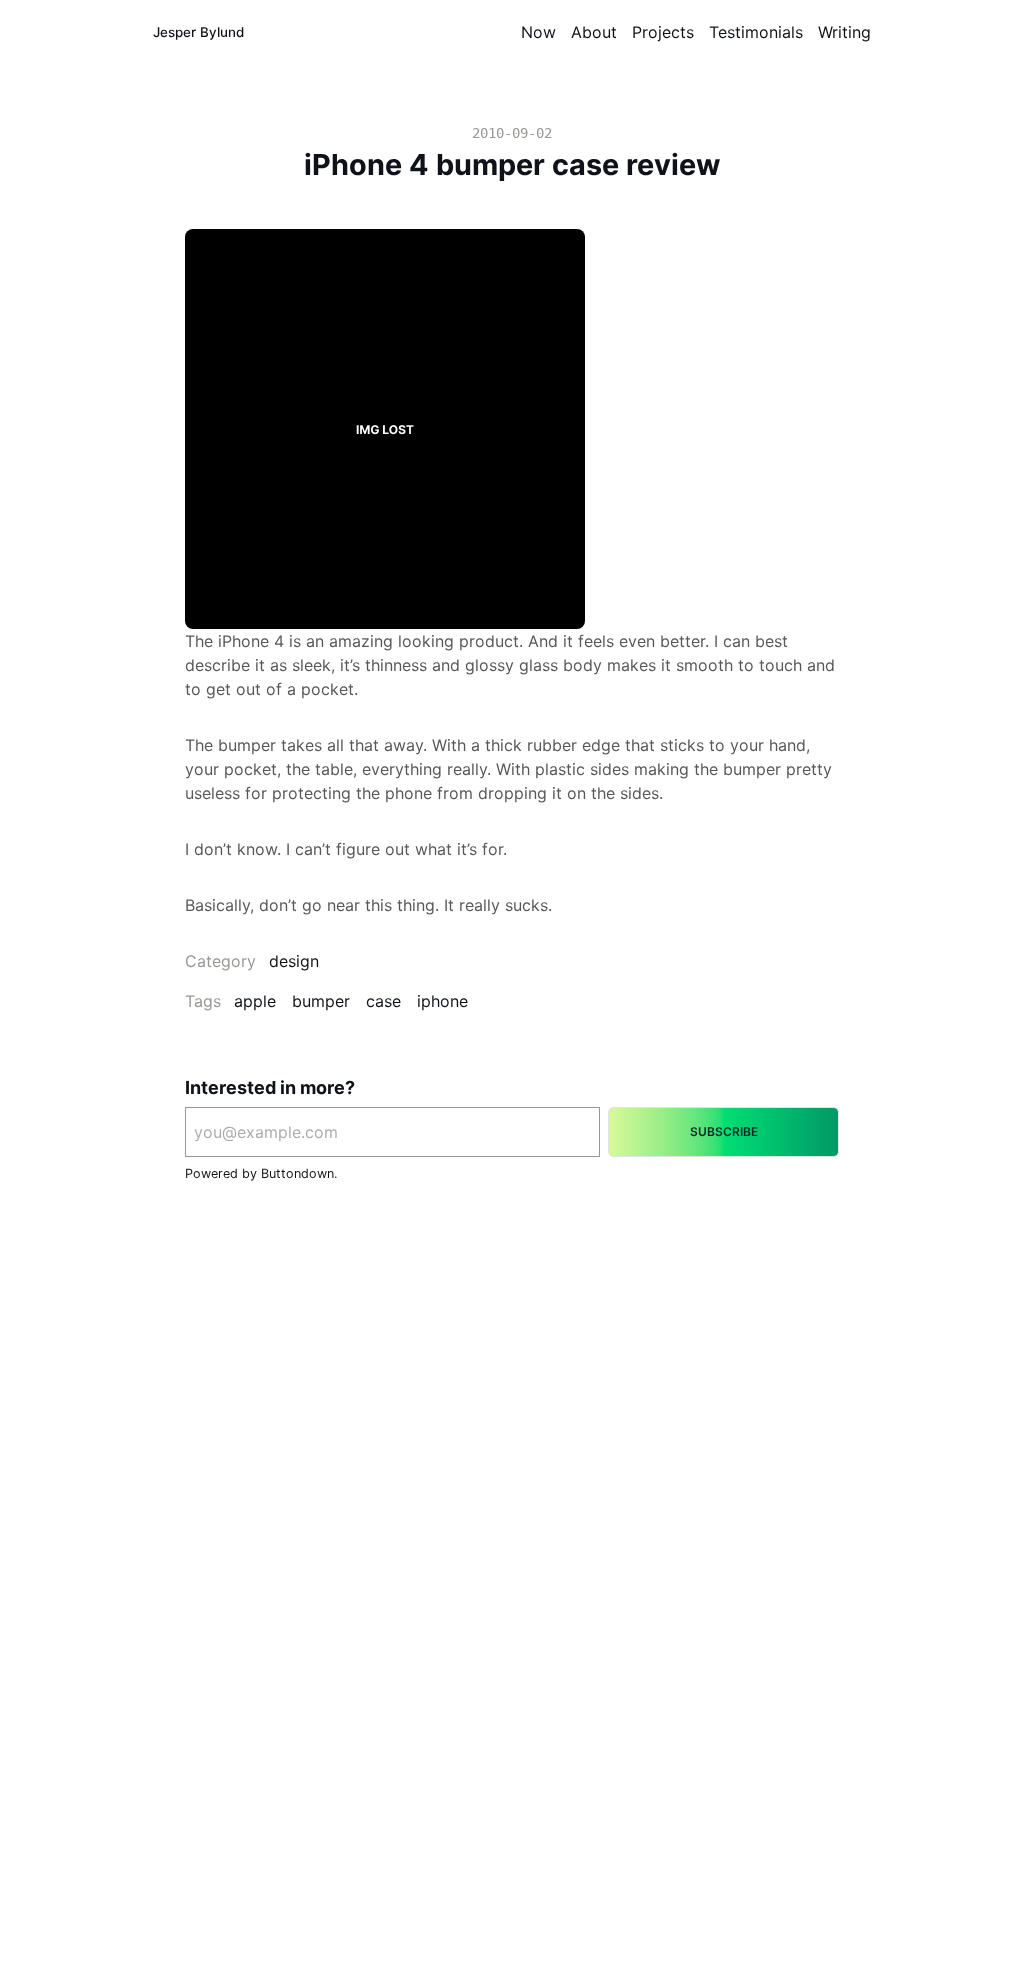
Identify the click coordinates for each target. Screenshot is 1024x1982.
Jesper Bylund (198, 32)
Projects (663, 32)
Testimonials (756, 32)
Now (538, 32)
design (294, 961)
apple (255, 1001)
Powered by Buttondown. (261, 1173)
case (383, 1001)
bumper (321, 1001)
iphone (442, 1001)
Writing (844, 32)
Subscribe (724, 1131)
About (594, 32)
